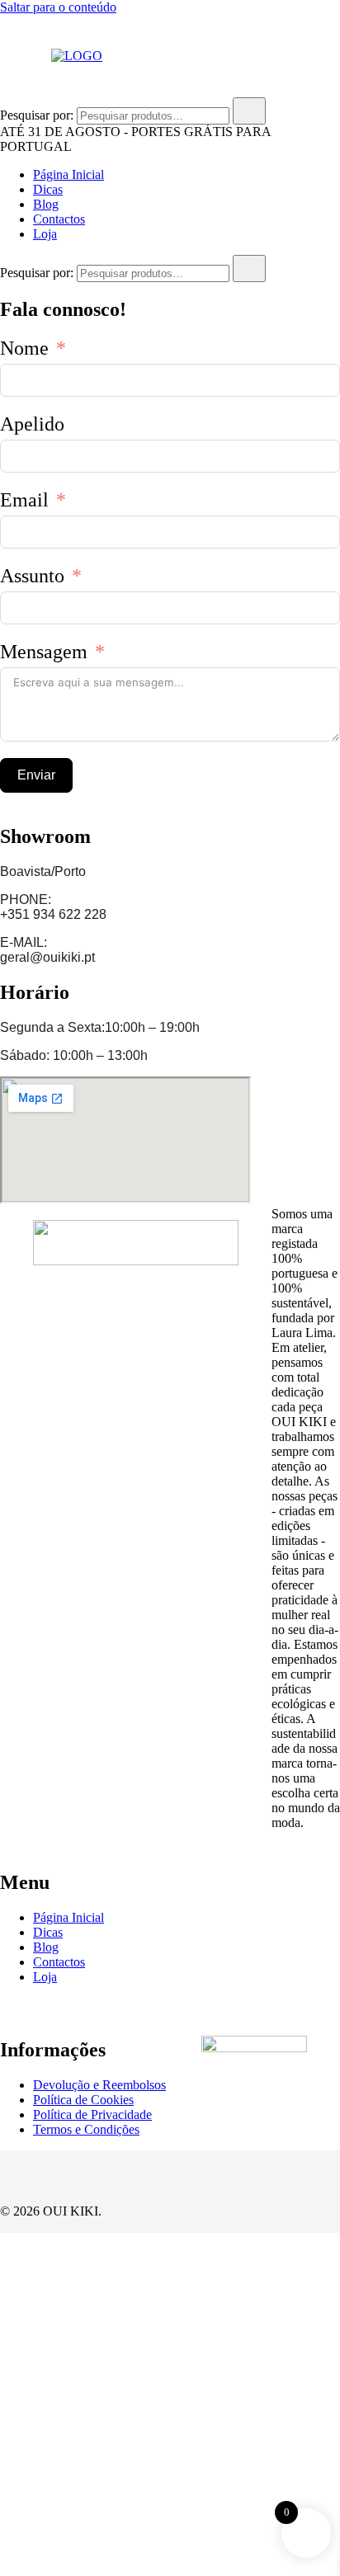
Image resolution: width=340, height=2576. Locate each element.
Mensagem (44, 652)
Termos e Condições (86, 2129)
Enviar (36, 775)
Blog (46, 204)
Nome (24, 348)
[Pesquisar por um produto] (17, 56)
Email (24, 500)
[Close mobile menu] (309, 34)
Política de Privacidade (92, 2114)
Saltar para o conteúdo (58, 7)
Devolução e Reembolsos (99, 2085)
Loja (45, 234)
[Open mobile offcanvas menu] (147, 56)
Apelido (32, 424)
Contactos (59, 219)
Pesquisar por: (37, 115)
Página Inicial (68, 174)
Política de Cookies (83, 2100)
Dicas (48, 189)
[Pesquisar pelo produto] (249, 111)
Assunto (32, 576)
